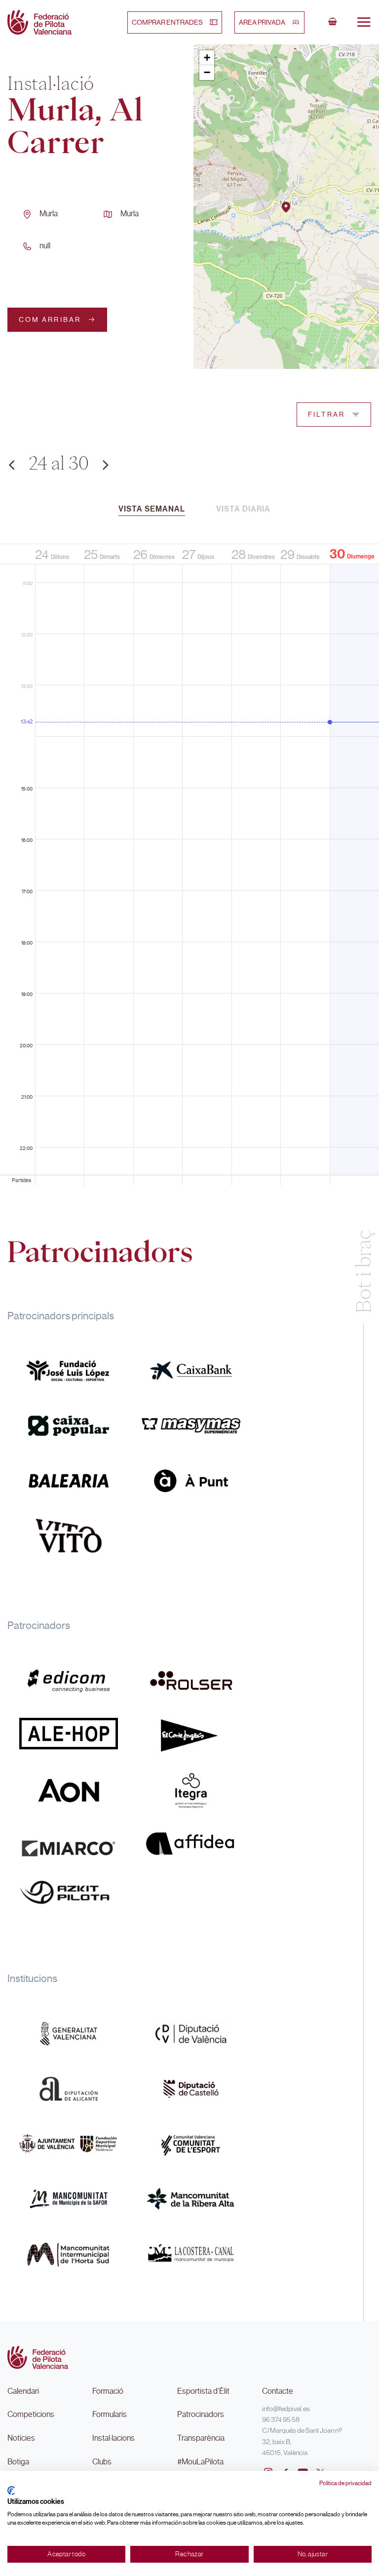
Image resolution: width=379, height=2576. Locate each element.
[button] (286, 207)
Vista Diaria (243, 509)
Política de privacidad (345, 2483)
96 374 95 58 (281, 2419)
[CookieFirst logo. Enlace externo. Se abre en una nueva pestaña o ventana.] (11, 2491)
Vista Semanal (152, 509)
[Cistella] (333, 22)
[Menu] (364, 22)
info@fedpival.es (286, 2409)
